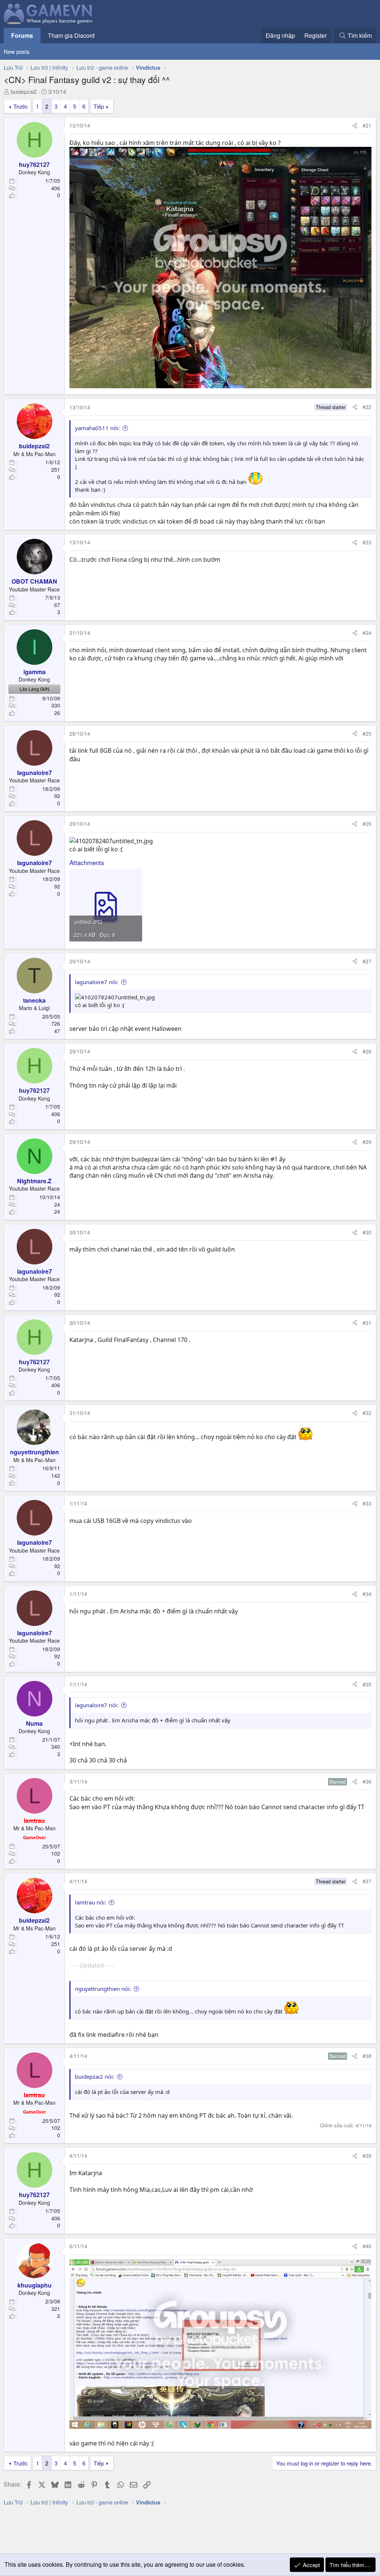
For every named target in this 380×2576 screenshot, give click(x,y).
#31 (367, 1323)
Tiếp (99, 106)
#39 (367, 2156)
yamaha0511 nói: (97, 428)
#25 (367, 733)
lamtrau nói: (91, 1902)
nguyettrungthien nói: (103, 1989)
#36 (367, 1781)
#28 (367, 1051)
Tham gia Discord (71, 35)
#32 (367, 1413)
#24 (367, 633)
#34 (367, 1594)
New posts (17, 51)
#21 (367, 125)
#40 (367, 2246)
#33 (367, 1503)
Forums (22, 35)
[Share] (355, 126)
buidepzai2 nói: (95, 2077)
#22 (367, 407)
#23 (367, 542)
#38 (367, 2056)
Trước (21, 106)
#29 (367, 1142)
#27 (367, 961)
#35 (367, 1684)
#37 (367, 1881)
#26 (367, 824)
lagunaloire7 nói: (97, 982)
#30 (367, 1232)
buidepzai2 (24, 91)
